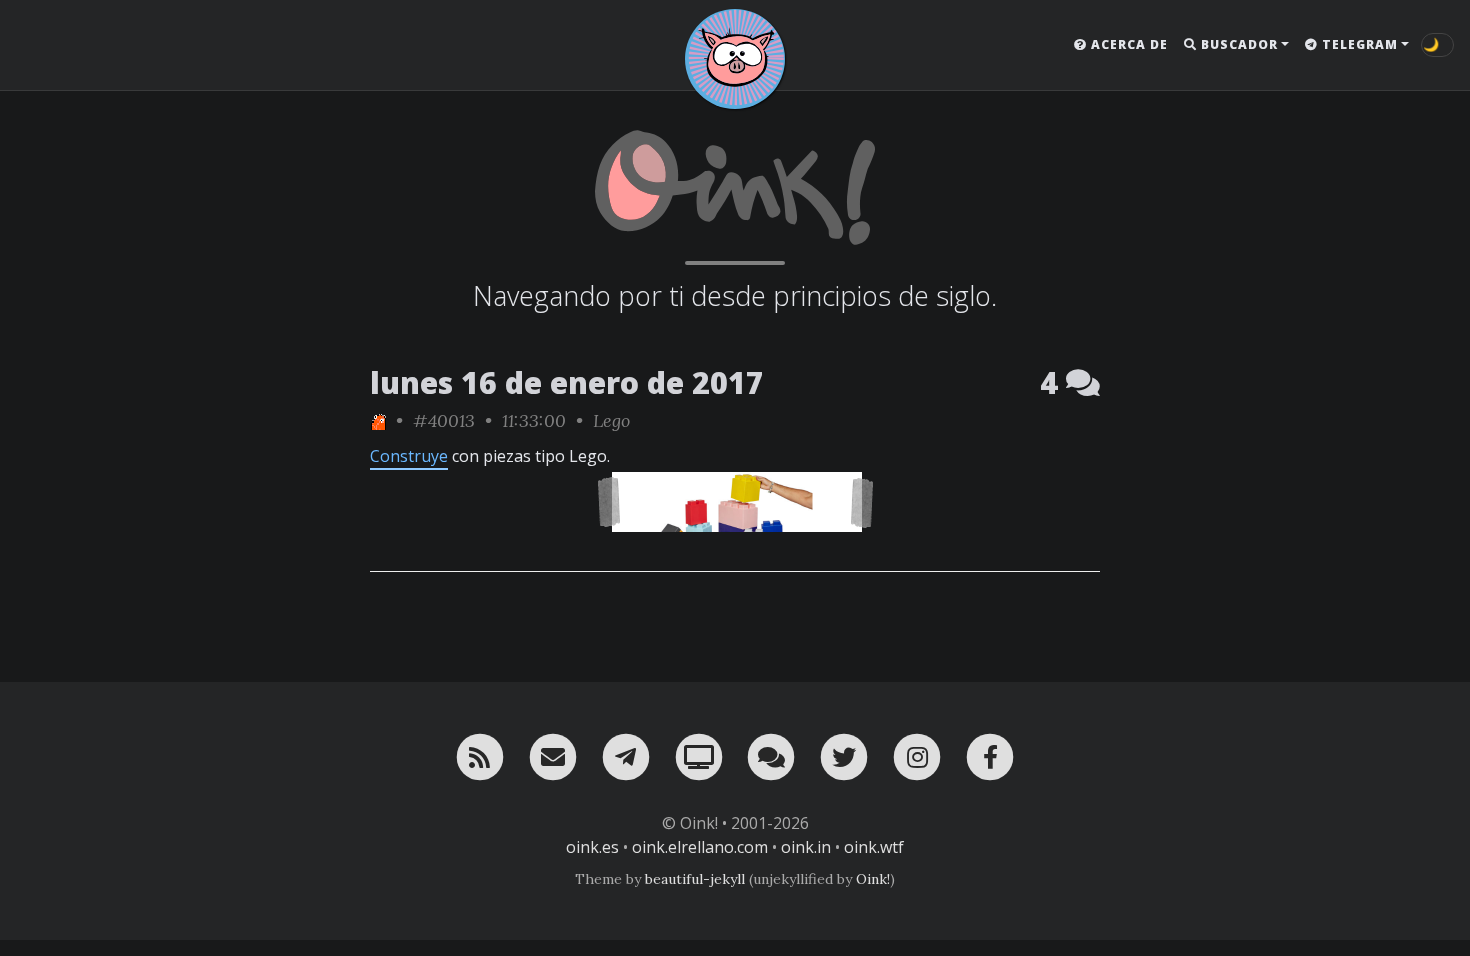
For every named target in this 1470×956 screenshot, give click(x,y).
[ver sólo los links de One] (378, 420)
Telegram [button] (1358, 44)
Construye (409, 456)
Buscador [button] (1237, 44)
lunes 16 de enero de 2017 (567, 382)
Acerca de (1127, 44)
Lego (611, 420)
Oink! (873, 879)
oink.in (806, 847)
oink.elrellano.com (700, 847)
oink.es (592, 847)
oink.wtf (874, 847)
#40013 (444, 420)
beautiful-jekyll (695, 879)
